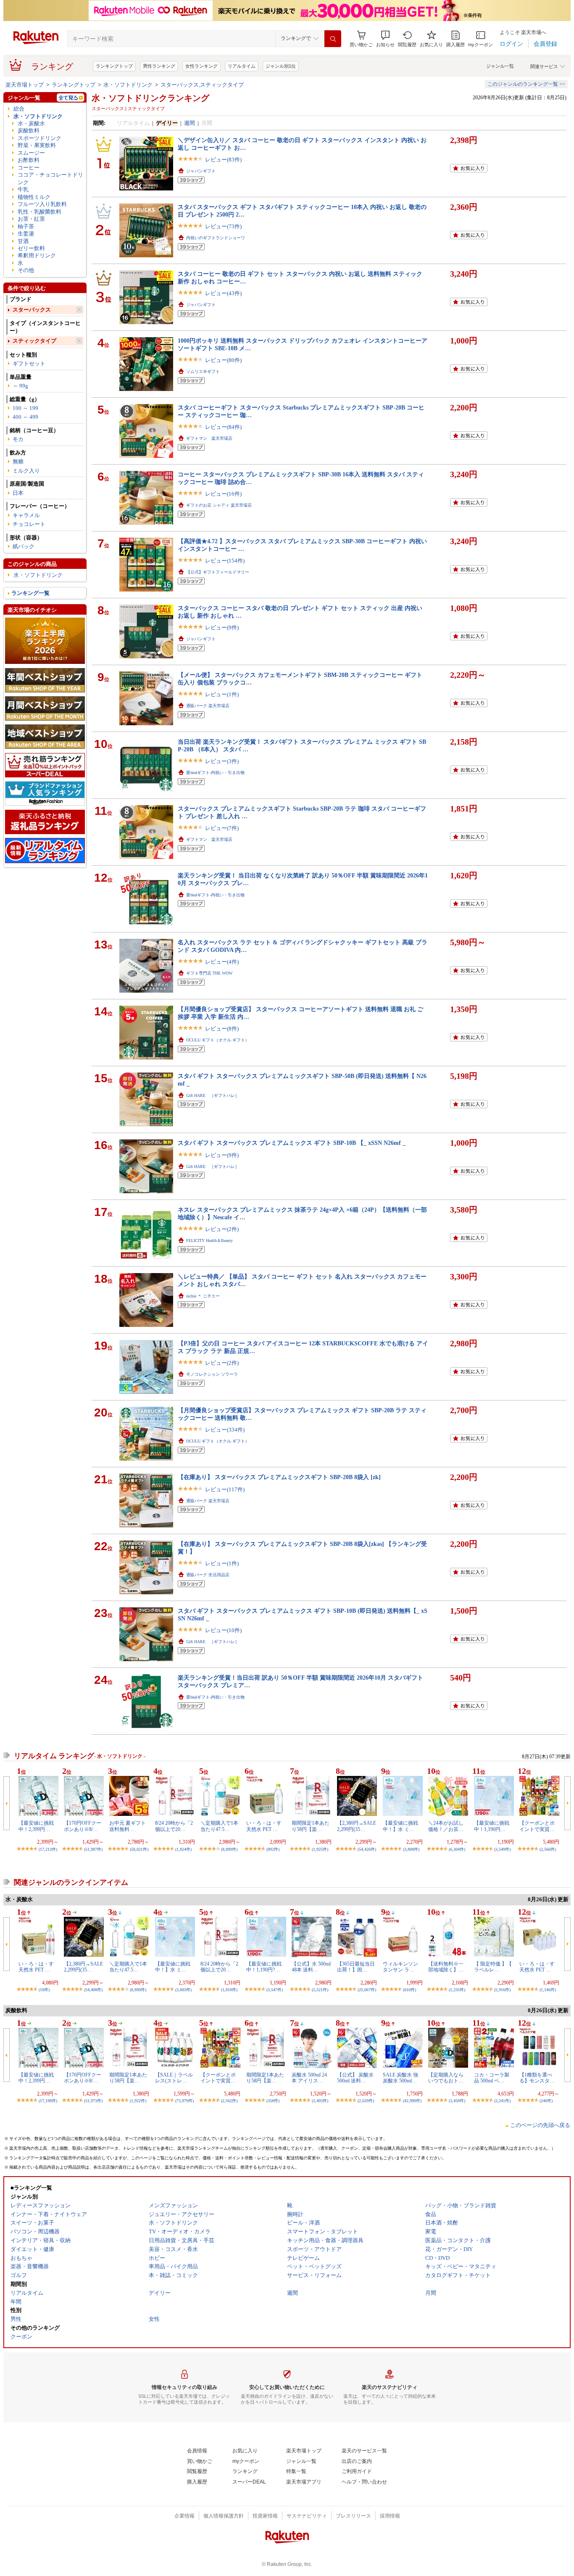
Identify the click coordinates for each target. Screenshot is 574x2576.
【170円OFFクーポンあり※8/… (83, 1826)
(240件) (546, 2101)
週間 (190, 123)
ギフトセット (29, 363)
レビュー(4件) (222, 962)
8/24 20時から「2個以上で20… (174, 1826)
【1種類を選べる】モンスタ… (537, 2078)
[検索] (333, 39)
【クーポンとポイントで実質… (537, 1826)
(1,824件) (183, 1849)
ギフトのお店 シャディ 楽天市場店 (219, 505)
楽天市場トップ (25, 85)
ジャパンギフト (201, 171)
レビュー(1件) (222, 694)
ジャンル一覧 (500, 66)
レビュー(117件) (225, 1489)
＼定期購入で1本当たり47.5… (219, 1826)
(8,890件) (138, 1990)
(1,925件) (320, 1849)
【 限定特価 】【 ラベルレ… (493, 1967)
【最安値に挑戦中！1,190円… (492, 1826)
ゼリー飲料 (31, 248)
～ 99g (20, 386)
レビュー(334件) (225, 1430)
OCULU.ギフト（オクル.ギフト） (218, 1040)
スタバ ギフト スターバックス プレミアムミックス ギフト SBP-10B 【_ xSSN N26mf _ (292, 1143)
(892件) (273, 1849)
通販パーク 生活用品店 (208, 1575)
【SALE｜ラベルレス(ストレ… (174, 2078)
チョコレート (29, 524)
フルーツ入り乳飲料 (42, 204)
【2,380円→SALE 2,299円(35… (357, 1826)
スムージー (31, 153)
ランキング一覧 (30, 593)
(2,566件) (548, 1849)
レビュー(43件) (223, 293)
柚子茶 (26, 226)
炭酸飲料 (29, 131)
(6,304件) (457, 1849)
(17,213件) (48, 1849)
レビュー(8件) (222, 1029)
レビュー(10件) (223, 1630)
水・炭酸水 (31, 123)
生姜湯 (26, 234)
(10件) (44, 1990)
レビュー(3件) (222, 761)
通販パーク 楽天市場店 (208, 706)
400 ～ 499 (25, 417)
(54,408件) (93, 1990)
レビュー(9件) (222, 627)
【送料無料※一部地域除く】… (446, 1967)
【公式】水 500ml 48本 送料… (311, 1967)
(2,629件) (366, 2101)
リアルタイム (242, 66)
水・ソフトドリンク (128, 85)
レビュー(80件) (223, 360)
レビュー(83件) (223, 160)
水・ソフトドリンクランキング (150, 98)
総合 (19, 109)
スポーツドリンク (39, 138)
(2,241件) (502, 2101)
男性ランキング (159, 66)
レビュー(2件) (222, 1229)
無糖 (18, 461)
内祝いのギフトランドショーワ (216, 238)
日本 (18, 493)
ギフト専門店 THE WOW (209, 973)
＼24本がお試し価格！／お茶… (446, 1826)
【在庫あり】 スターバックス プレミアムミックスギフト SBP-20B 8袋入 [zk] (279, 1477)
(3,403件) (320, 2101)
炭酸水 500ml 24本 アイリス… (309, 2078)
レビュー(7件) (222, 828)
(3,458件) (457, 2101)
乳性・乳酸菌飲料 (39, 212)
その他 (26, 270)
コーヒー (29, 168)
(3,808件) (411, 1849)
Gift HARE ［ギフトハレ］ (213, 1095)
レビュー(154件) (225, 561)
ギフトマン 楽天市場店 (209, 438)
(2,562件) (229, 2101)
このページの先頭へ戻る (540, 2125)
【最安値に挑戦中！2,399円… (36, 1826)
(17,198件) (48, 2101)
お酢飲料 (29, 160)
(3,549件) (502, 1849)
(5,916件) (502, 1990)
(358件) (273, 2101)
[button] (385, 39)
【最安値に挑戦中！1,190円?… (264, 1967)
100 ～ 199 (25, 408)
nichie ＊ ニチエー (203, 1296)
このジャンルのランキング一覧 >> (526, 84)
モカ (18, 439)
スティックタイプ (34, 341)
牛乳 (23, 189)
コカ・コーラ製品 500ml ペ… (492, 2078)
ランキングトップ (114, 66)
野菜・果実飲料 (37, 145)
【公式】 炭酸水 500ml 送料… (355, 2078)
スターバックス (32, 310)
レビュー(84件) (223, 427)
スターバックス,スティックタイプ (202, 85)
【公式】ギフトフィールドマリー (218, 572)
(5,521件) (320, 1990)
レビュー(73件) (223, 226)
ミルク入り (26, 471)
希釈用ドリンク (37, 255)
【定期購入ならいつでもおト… (446, 2078)
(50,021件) (139, 1849)
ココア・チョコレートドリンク (50, 178)
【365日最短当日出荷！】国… (356, 1967)
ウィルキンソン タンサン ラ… (400, 1967)
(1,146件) (548, 1990)
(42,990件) (412, 2101)
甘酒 (23, 241)
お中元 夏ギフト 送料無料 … (128, 1826)
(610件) (409, 1990)
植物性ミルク (34, 197)
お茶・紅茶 (31, 219)
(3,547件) (275, 1990)
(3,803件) (183, 1990)
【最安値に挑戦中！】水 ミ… (400, 1826)
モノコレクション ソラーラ (212, 1374)
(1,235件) (457, 1990)
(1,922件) (138, 2101)
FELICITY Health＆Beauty (209, 1240)
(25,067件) (367, 1990)
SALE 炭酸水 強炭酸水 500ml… (400, 2078)
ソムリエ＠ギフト (203, 371)
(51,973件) (93, 2101)
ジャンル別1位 (281, 66)
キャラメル (26, 515)
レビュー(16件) (223, 494)
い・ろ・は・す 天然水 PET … (264, 1826)
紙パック (24, 546)
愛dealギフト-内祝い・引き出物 (215, 773)
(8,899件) (229, 1849)
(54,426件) (367, 1849)
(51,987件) (93, 1849)
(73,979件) (184, 2101)
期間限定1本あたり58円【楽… (311, 1826)
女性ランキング (201, 66)
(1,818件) (229, 1990)
